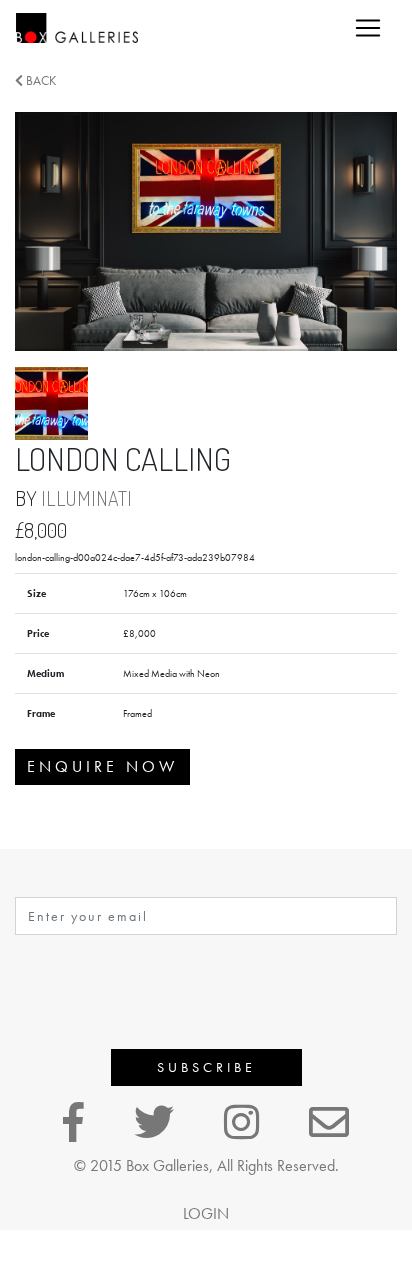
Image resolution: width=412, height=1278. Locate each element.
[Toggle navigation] (368, 28)
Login (206, 1213)
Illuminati (86, 498)
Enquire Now (102, 766)
